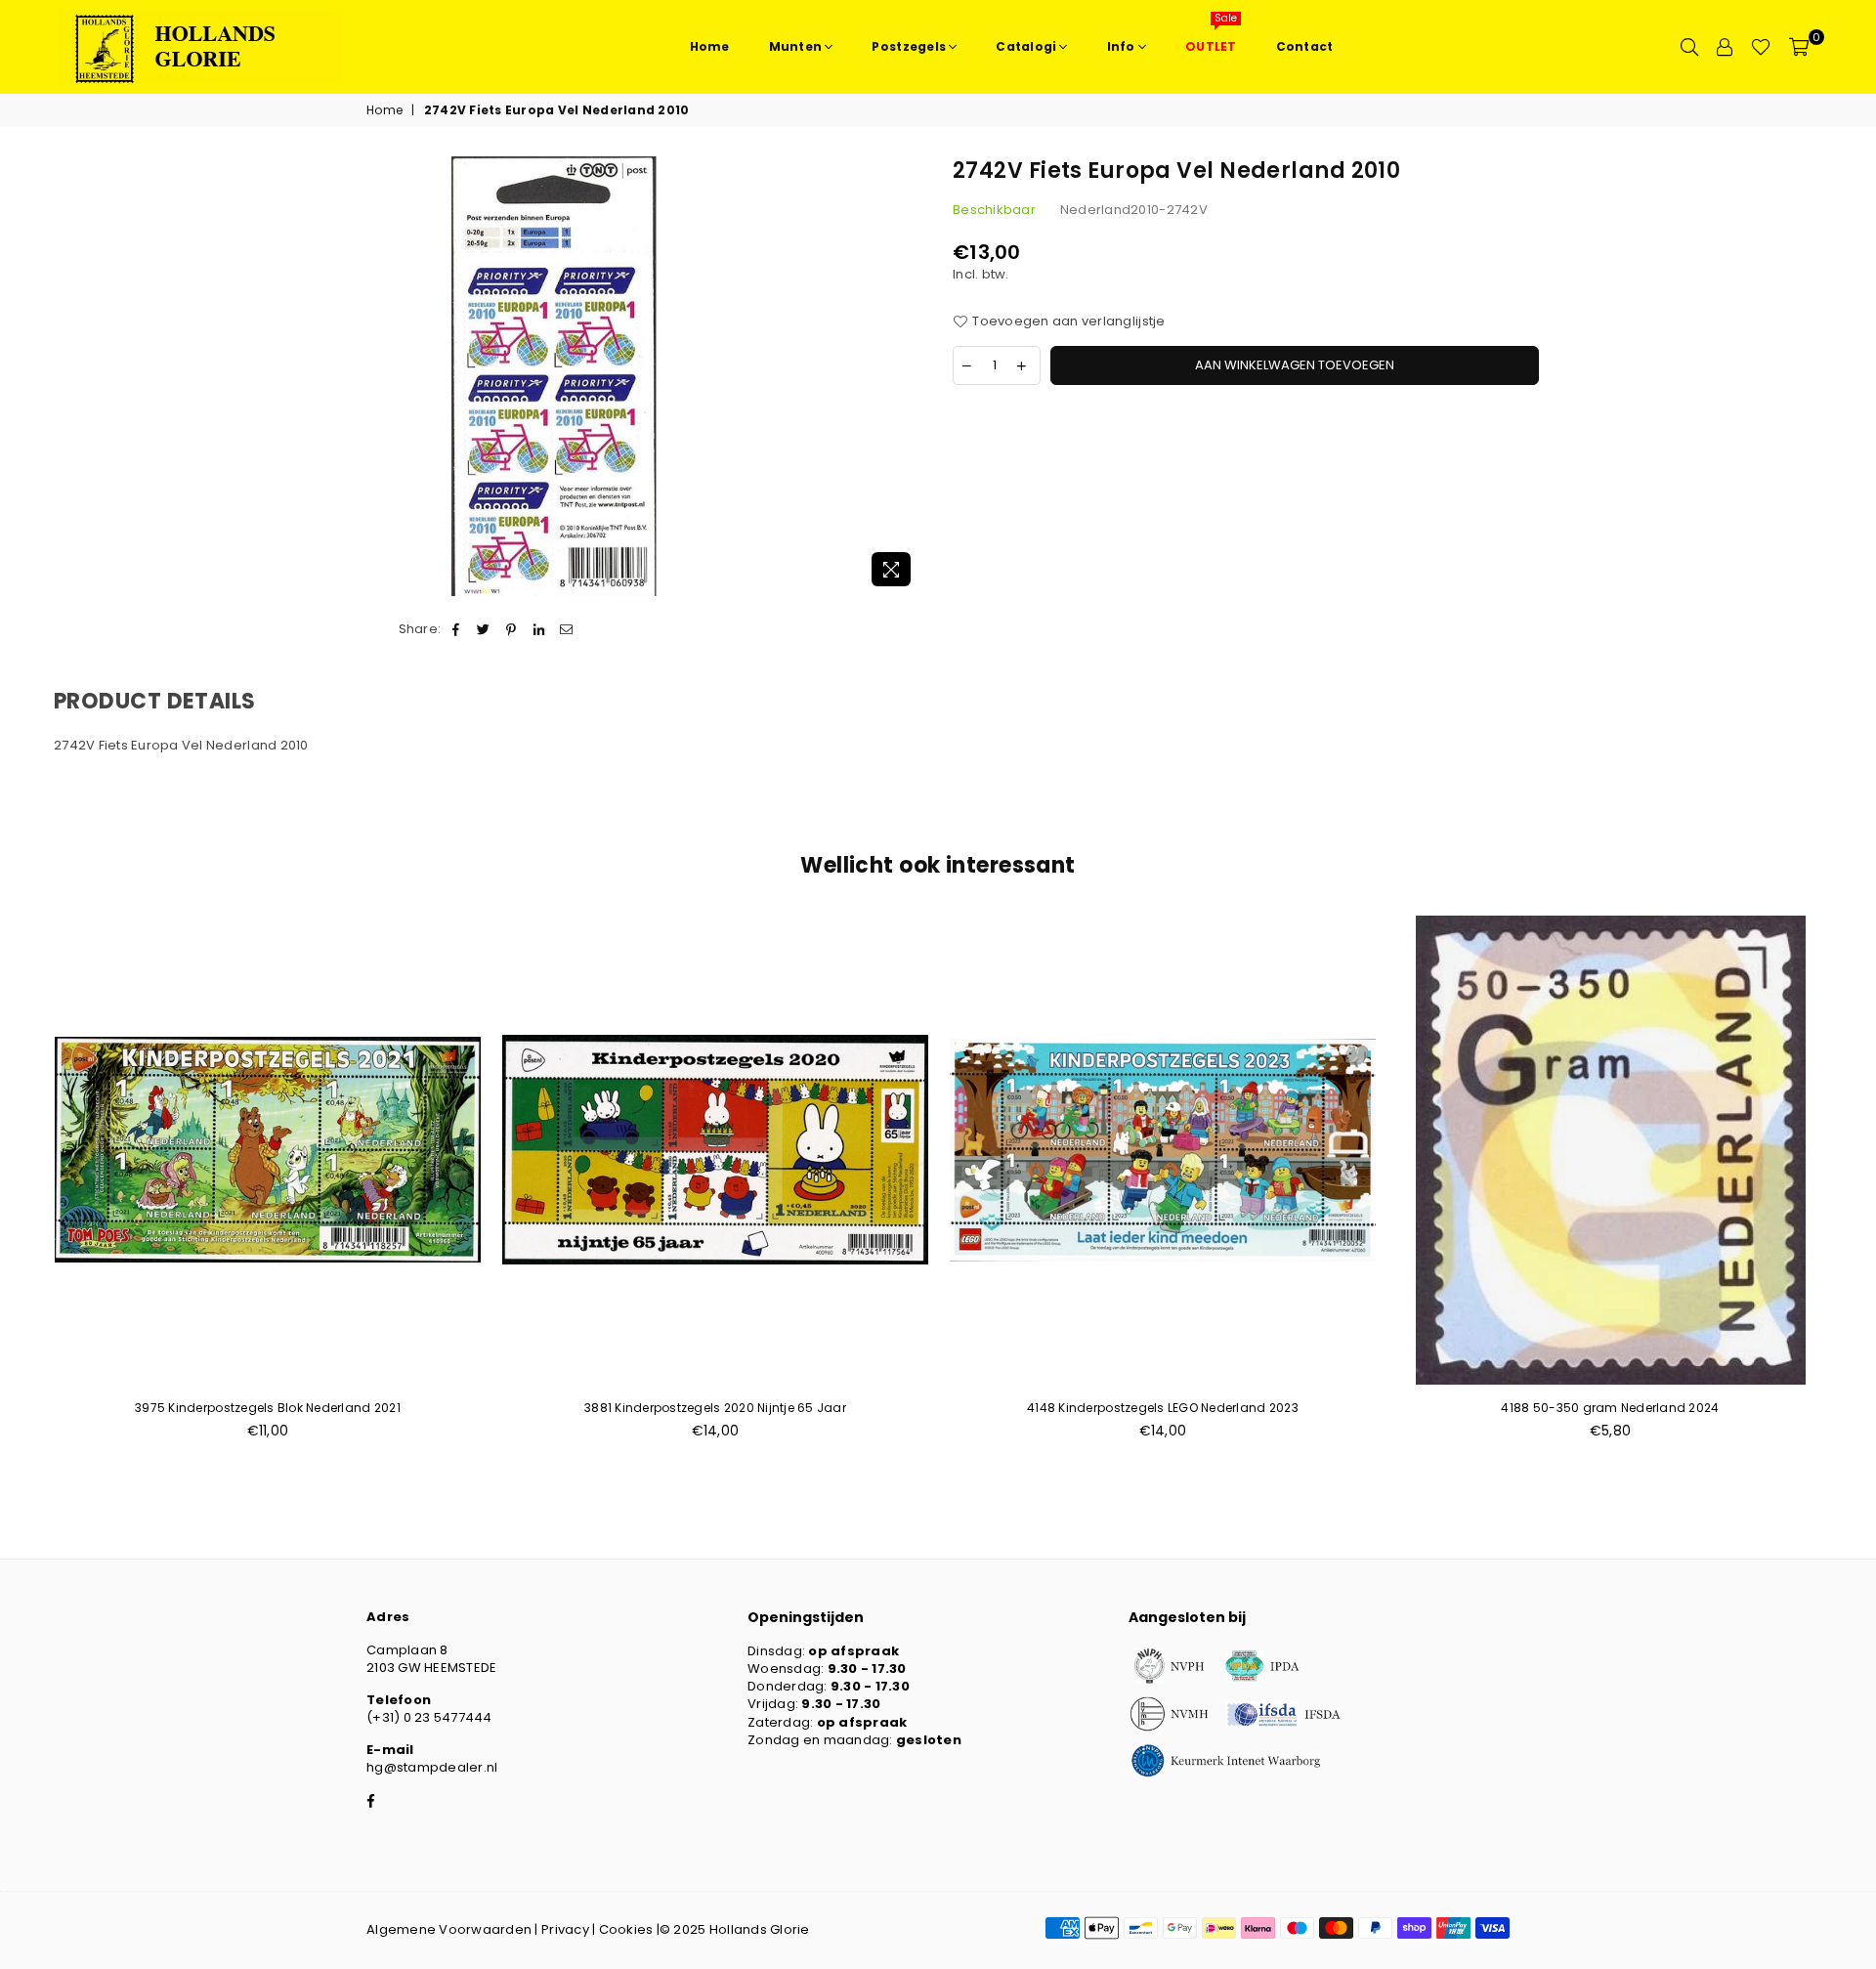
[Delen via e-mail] (566, 629)
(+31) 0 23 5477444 (429, 1717)
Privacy (565, 1929)
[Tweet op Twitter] (484, 629)
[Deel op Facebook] (456, 629)
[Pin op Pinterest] (512, 629)
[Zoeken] (1689, 47)
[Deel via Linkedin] (539, 629)
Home (384, 110)
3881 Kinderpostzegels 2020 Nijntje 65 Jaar (715, 1408)
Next (1854, 1188)
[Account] (1725, 47)
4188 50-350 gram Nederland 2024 (1610, 1408)
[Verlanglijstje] (1761, 47)
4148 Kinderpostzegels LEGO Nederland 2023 (1163, 1408)
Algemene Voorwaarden (449, 1929)
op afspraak (853, 1651)
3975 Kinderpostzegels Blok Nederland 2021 (268, 1408)
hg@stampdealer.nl (432, 1767)
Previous (22, 1188)
